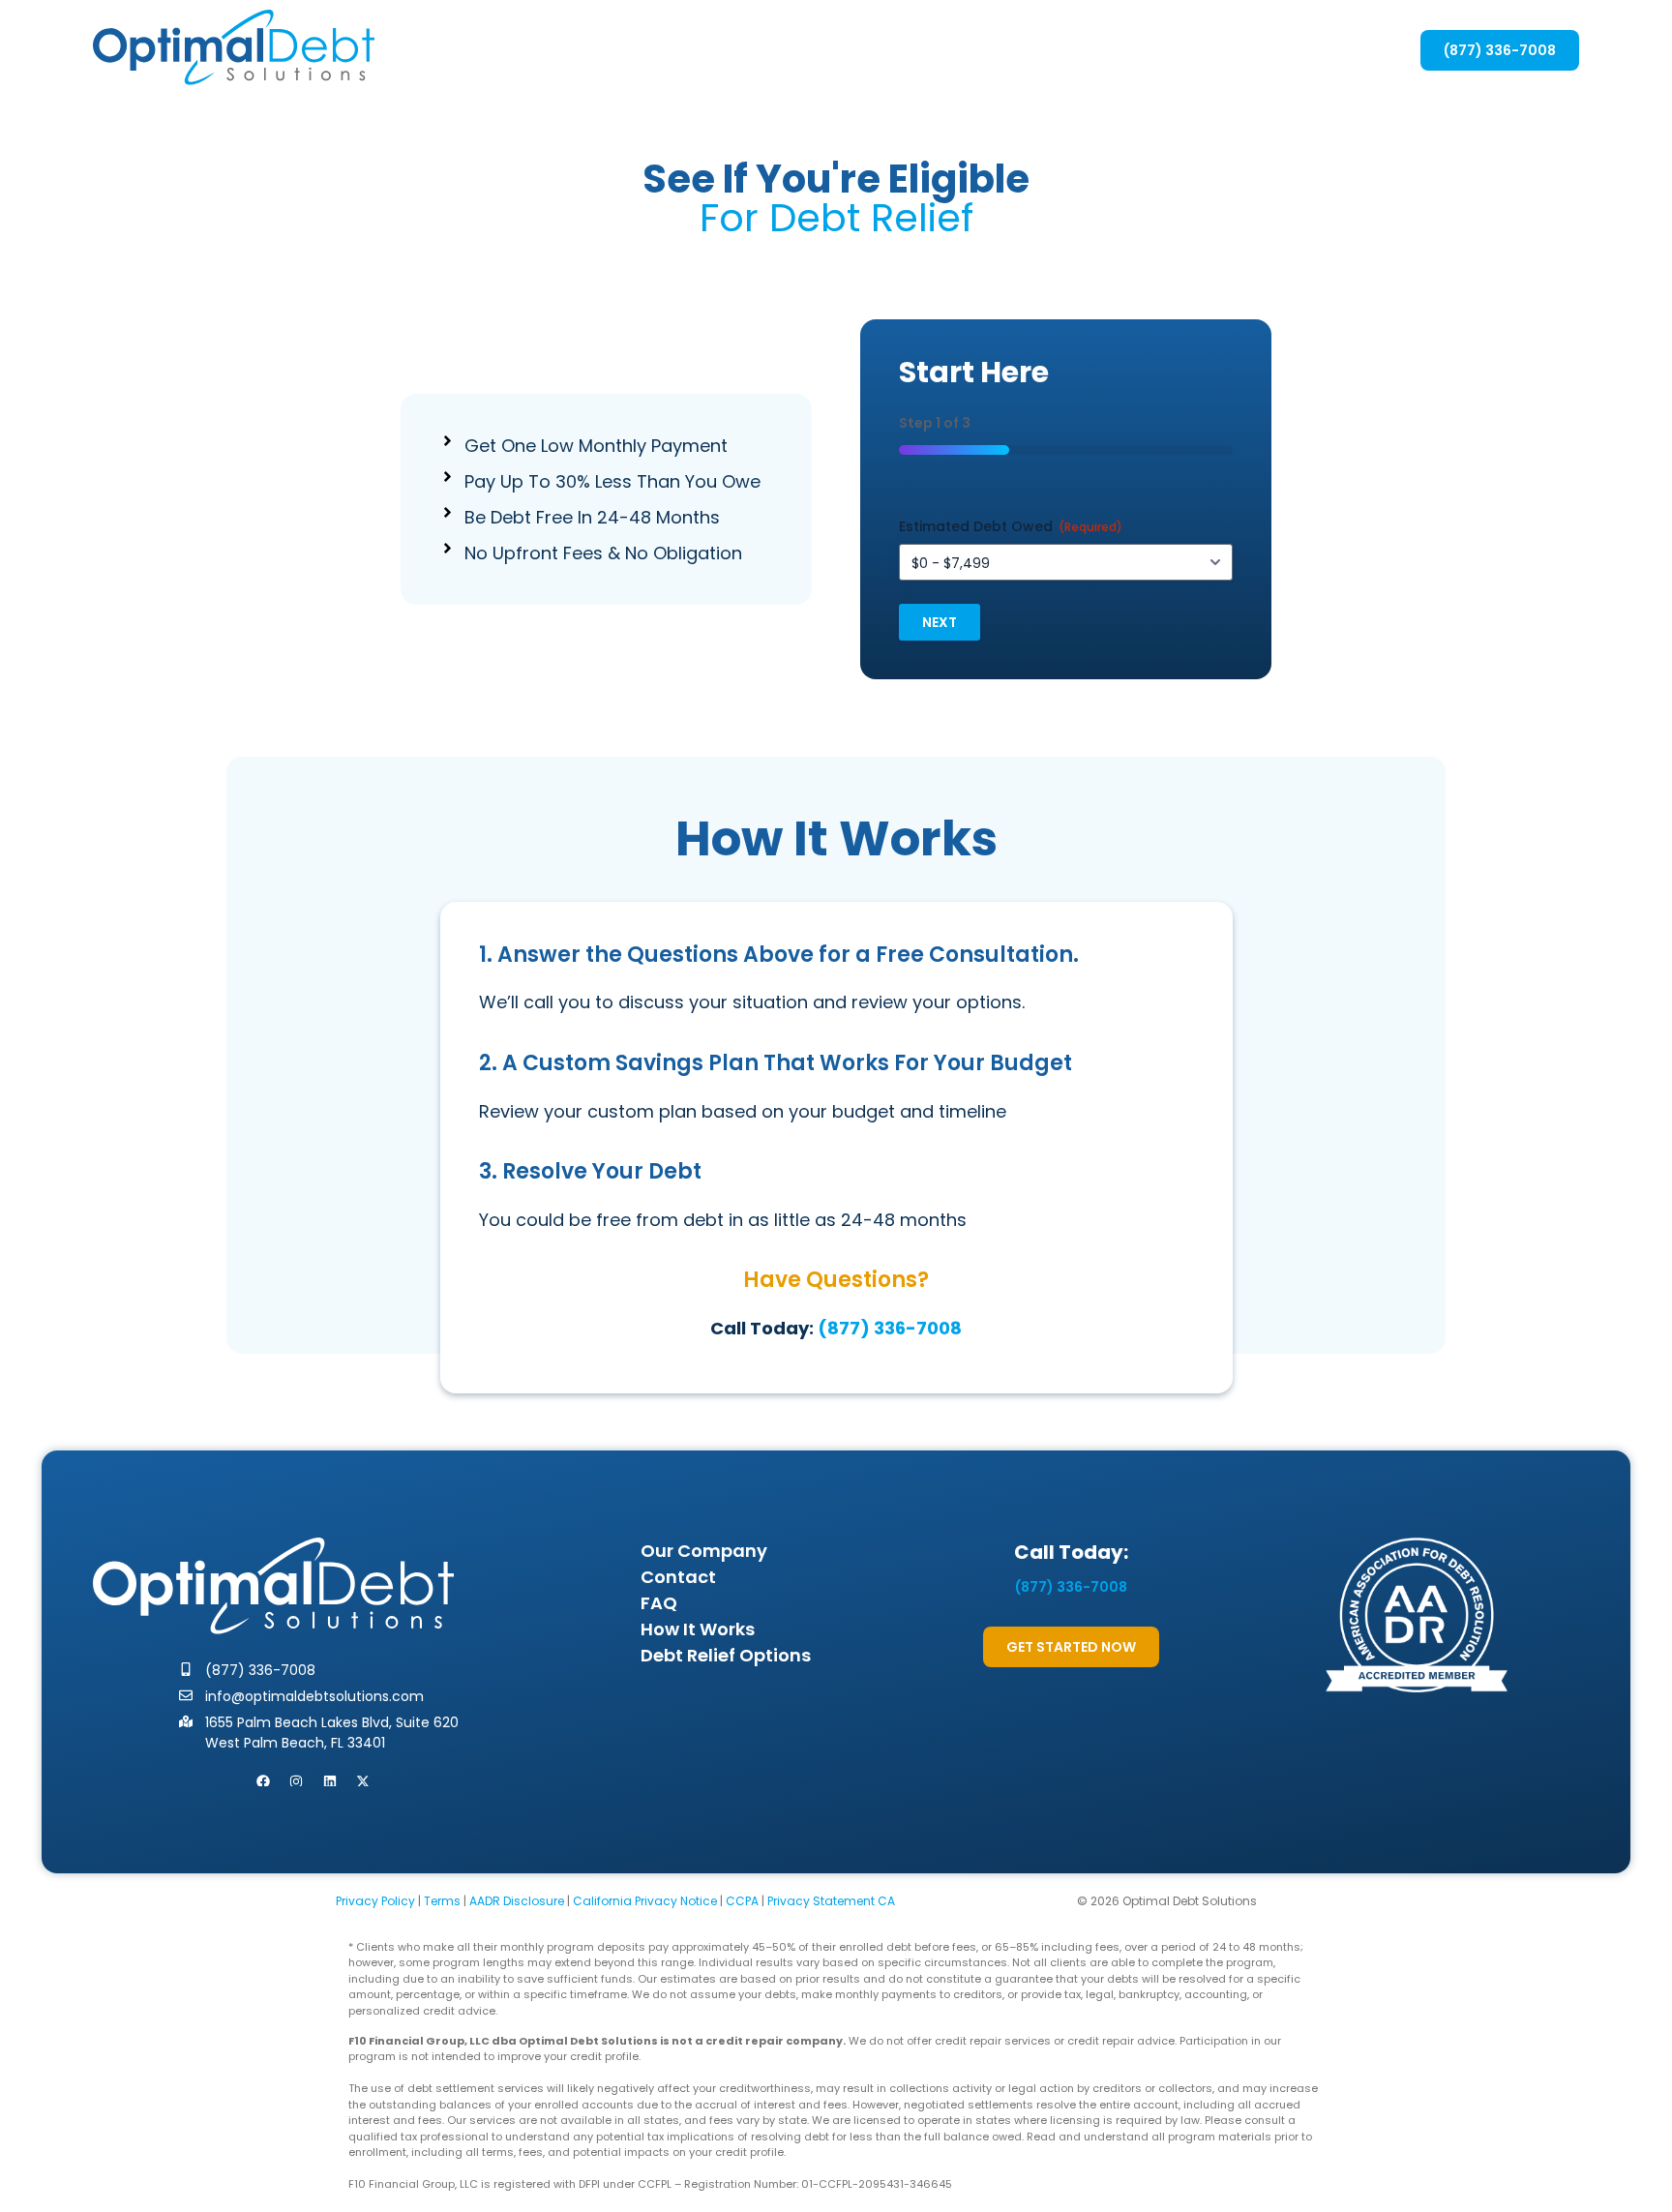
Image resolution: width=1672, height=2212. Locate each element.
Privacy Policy (375, 1901)
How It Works (698, 1629)
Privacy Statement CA (831, 1901)
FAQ (659, 1603)
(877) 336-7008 (890, 1328)
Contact (678, 1577)
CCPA (742, 1901)
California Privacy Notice (645, 1901)
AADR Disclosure (517, 1901)
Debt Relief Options (726, 1655)
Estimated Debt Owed (1011, 526)
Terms (442, 1901)
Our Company (704, 1551)
